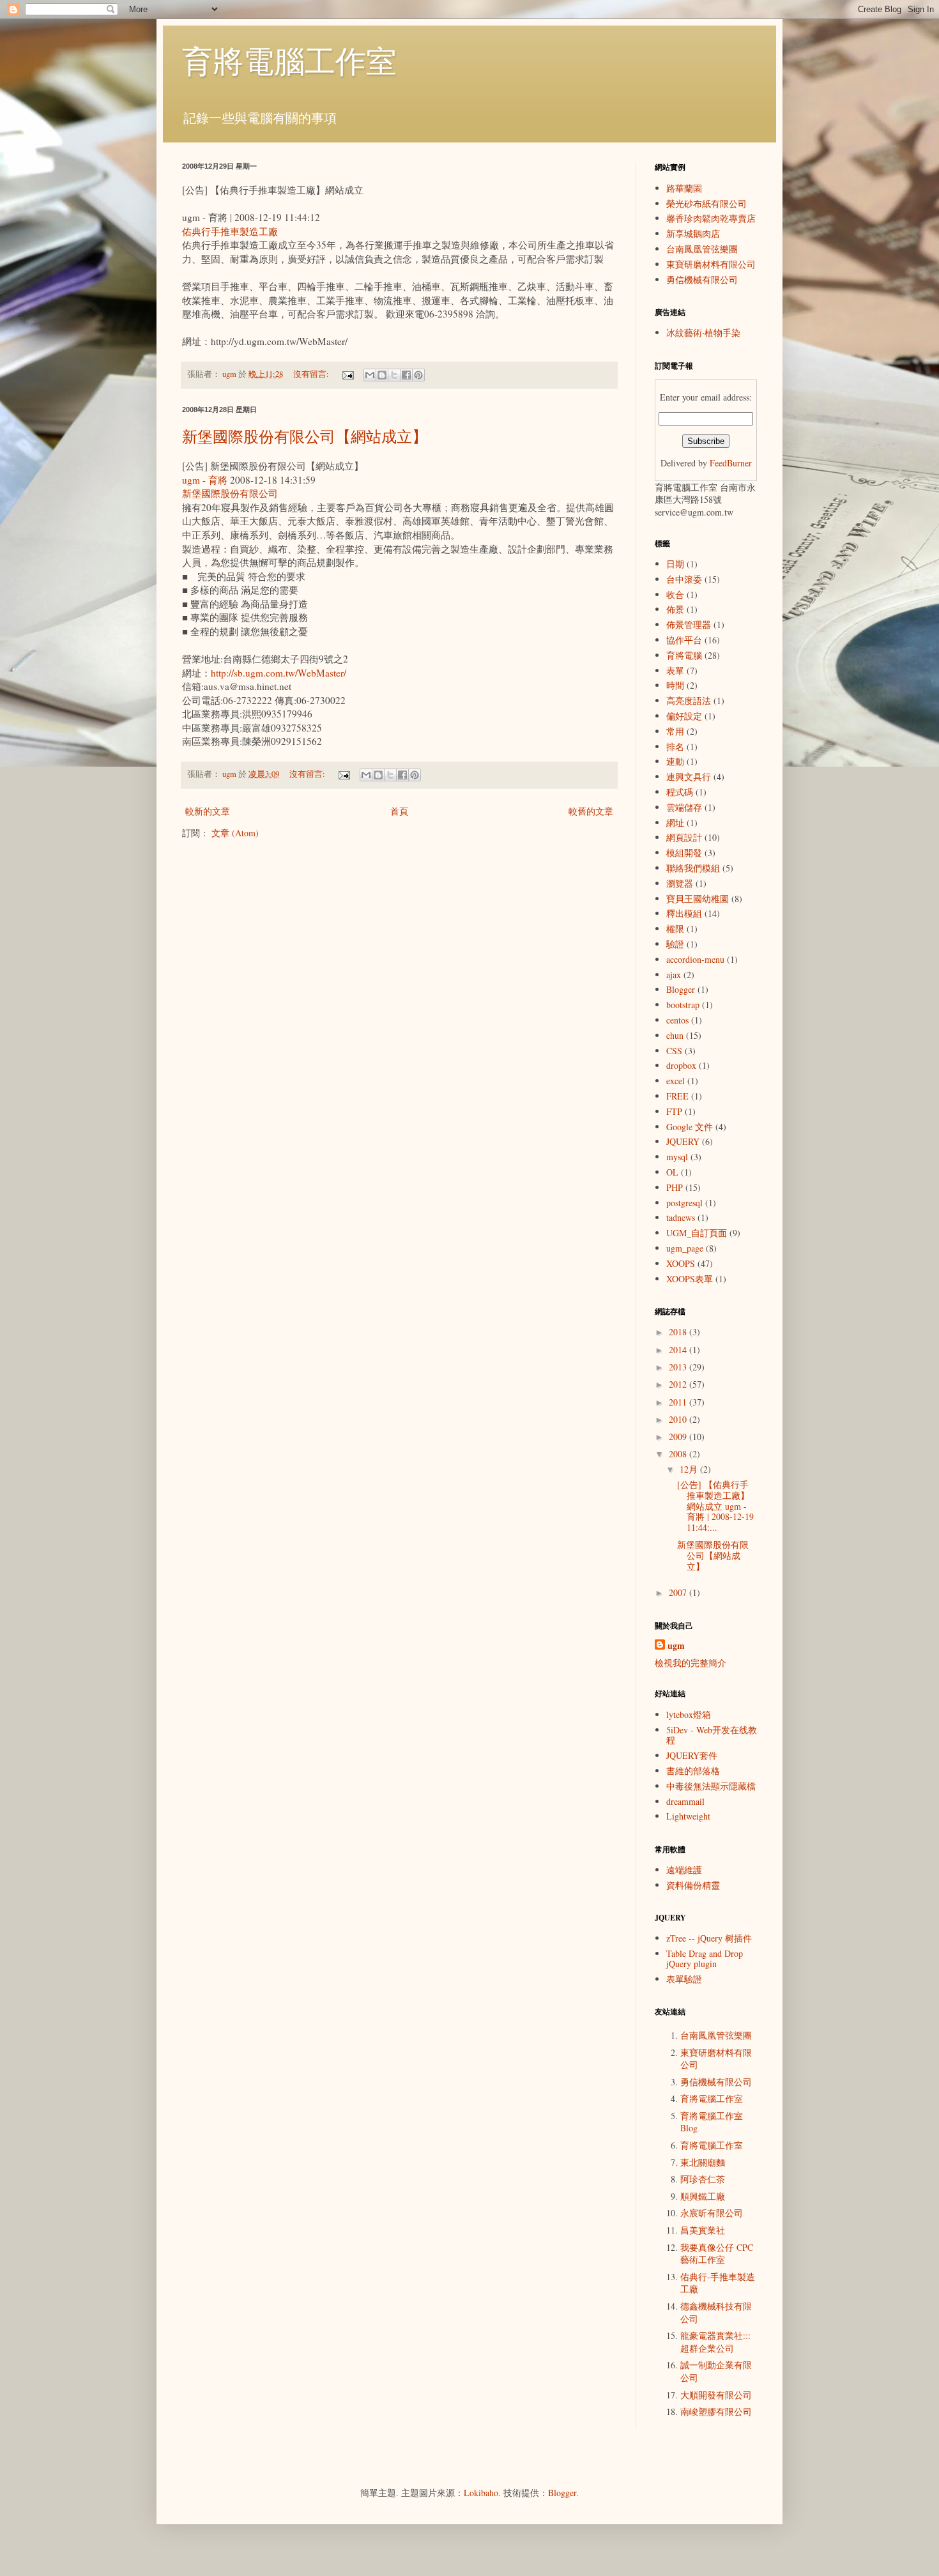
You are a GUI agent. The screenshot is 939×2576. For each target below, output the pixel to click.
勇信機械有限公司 (702, 280)
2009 (679, 1437)
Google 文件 (690, 1127)
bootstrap (683, 1005)
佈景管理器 (689, 625)
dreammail (685, 1801)
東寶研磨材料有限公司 (711, 264)
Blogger (681, 989)
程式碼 (680, 792)
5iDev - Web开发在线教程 (712, 1735)
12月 (690, 1469)
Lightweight (688, 1816)
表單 (675, 671)
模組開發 (684, 853)
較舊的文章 (591, 811)
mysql (677, 1157)
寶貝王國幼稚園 (698, 899)
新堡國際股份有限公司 (230, 493)
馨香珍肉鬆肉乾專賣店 (711, 218)
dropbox (681, 1065)
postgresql (684, 1203)
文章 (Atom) (235, 833)
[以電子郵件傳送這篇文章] (370, 375)
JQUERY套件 (692, 1755)
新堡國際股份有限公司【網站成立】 (305, 436)
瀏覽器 (680, 883)
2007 (679, 1592)
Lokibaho (481, 2493)
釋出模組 (684, 913)
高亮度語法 (689, 701)
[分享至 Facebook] (406, 375)
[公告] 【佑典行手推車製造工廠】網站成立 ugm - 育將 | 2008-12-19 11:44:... (715, 1506)
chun (675, 1035)
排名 (675, 747)
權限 (675, 929)
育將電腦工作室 (289, 60)
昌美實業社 (703, 2230)
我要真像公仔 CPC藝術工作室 (717, 2254)
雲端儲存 (684, 807)
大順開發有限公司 (716, 2395)
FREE (677, 1096)
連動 (675, 761)
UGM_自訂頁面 (697, 1233)
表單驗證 (684, 1979)
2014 (679, 1350)
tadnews (681, 1217)
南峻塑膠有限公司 (716, 2411)
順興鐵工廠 (703, 2196)
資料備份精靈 (693, 1885)
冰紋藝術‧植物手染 (703, 333)
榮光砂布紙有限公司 (706, 203)
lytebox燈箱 (689, 1714)
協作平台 (684, 640)
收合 (675, 594)
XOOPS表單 (690, 1279)
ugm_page (685, 1248)
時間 (675, 685)
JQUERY (683, 1141)
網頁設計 (684, 837)
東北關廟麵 (703, 2162)
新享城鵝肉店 (693, 234)
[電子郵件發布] (347, 374)
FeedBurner (731, 463)
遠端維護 (684, 1870)
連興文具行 (689, 777)
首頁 (399, 811)
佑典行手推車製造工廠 (230, 231)
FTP (674, 1111)
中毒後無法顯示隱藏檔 (711, 1786)
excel (676, 1081)
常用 (675, 731)
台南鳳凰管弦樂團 (702, 249)
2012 (679, 1384)
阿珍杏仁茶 (703, 2179)
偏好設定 (684, 716)
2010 (679, 1419)
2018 (679, 1332)
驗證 (675, 944)
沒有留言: (312, 374)
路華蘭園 (684, 188)
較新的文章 (208, 811)
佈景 (675, 609)
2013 (679, 1367)
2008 (679, 1454)
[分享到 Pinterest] (418, 375)
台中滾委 (684, 579)
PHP (675, 1187)
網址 (675, 823)
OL (672, 1172)
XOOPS (681, 1263)
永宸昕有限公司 (712, 2213)
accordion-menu (695, 959)
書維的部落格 (693, 1771)
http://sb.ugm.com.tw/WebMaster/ (279, 673)
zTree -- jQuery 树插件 (709, 1938)
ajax (674, 975)
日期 (675, 564)
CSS (674, 1051)
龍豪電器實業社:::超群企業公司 (715, 2342)
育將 (218, 480)
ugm (191, 480)
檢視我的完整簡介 (691, 1663)
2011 (679, 1402)
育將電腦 (684, 655)
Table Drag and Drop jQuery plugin (705, 1959)
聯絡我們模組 (693, 868)
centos (677, 1020)
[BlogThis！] (382, 375)
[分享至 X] (394, 375)
